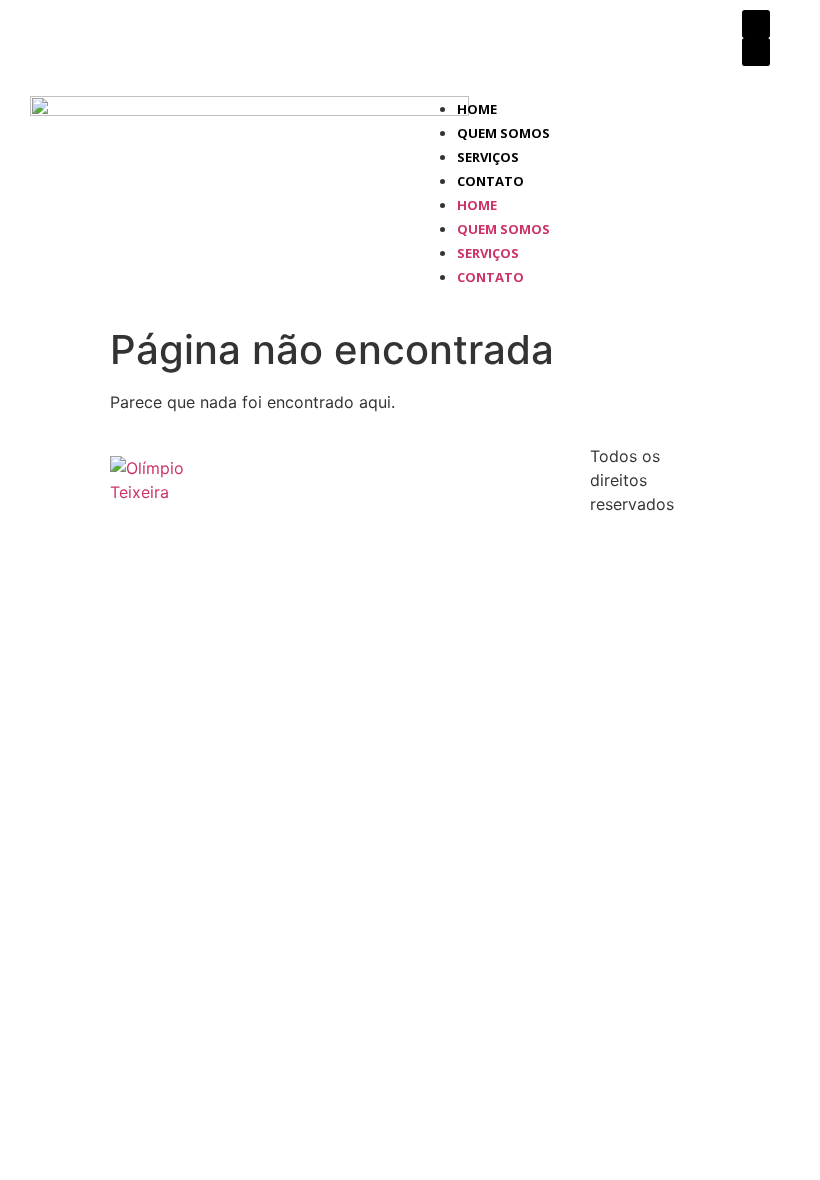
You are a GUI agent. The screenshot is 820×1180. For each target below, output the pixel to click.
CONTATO (490, 181)
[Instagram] (756, 52)
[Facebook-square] (756, 24)
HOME (477, 109)
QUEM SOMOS (503, 133)
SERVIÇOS (488, 157)
